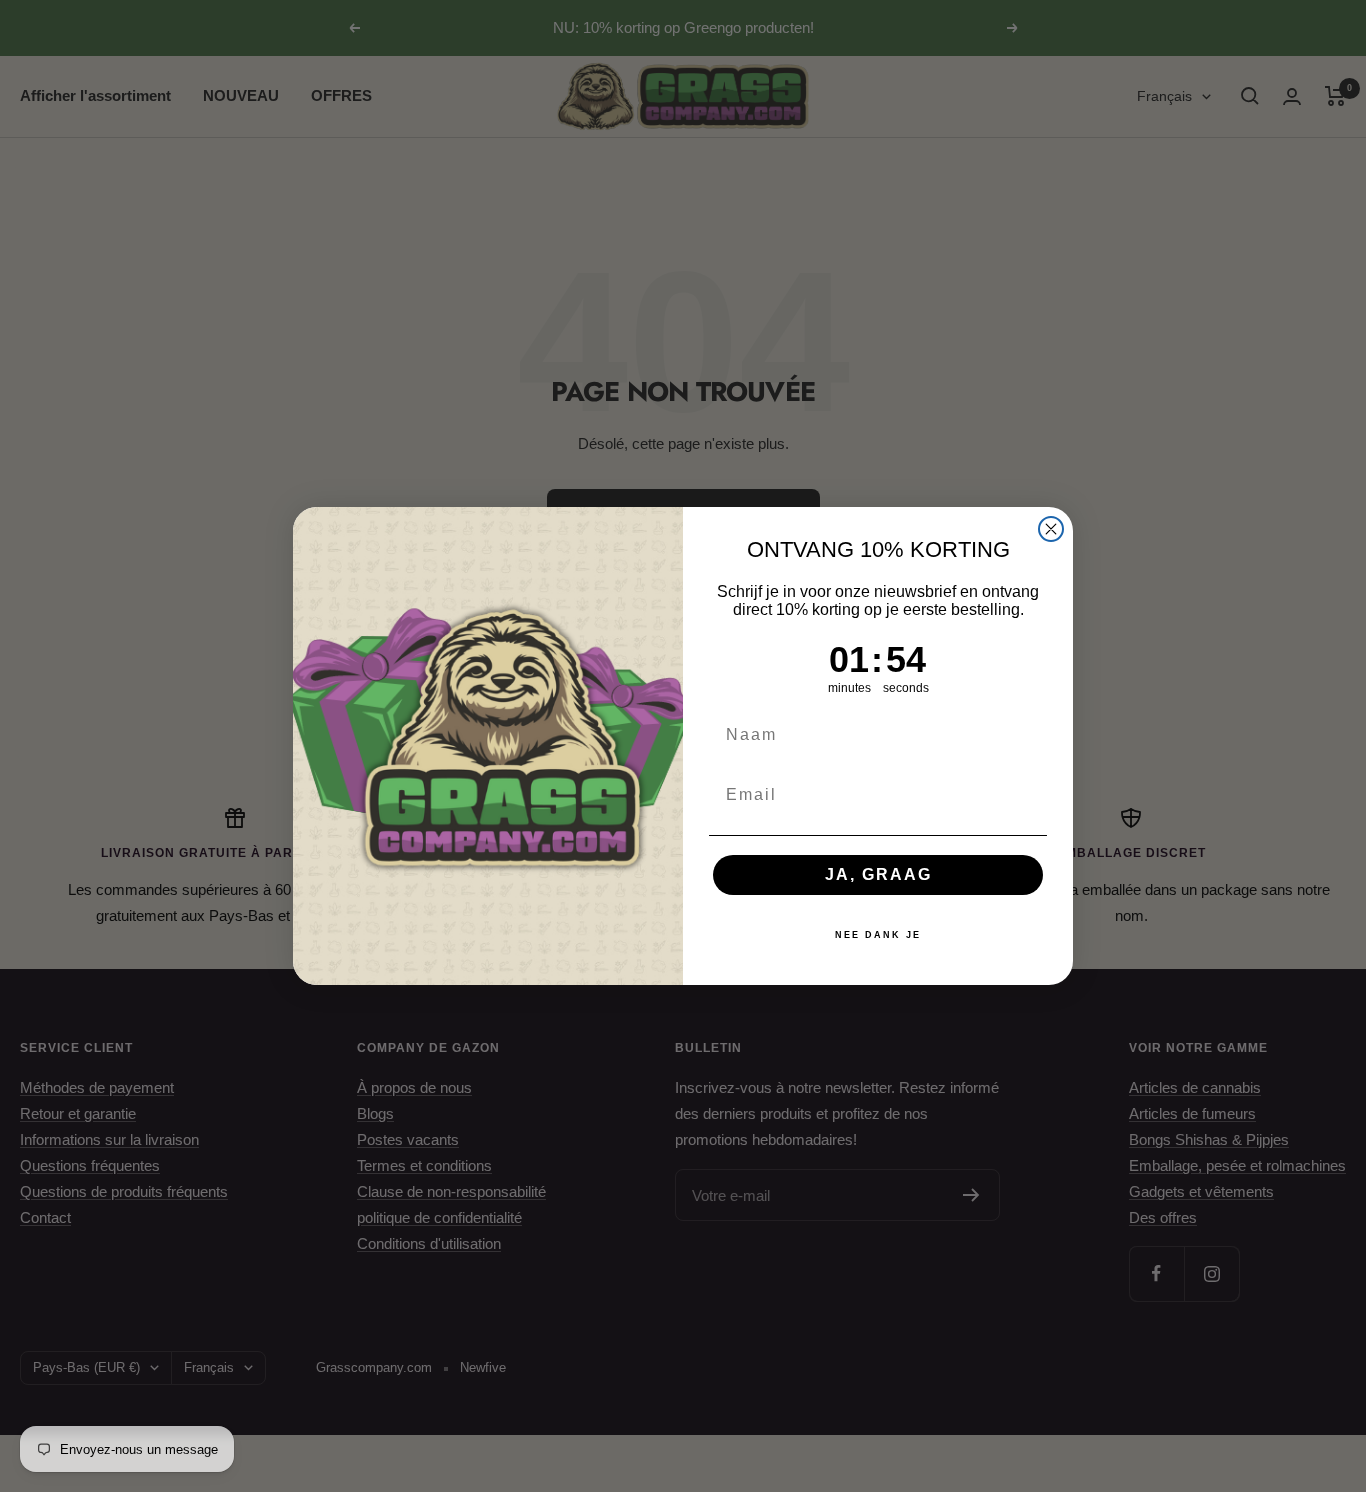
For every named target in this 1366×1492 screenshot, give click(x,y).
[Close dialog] (1051, 529)
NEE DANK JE (878, 935)
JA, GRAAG (878, 874)
